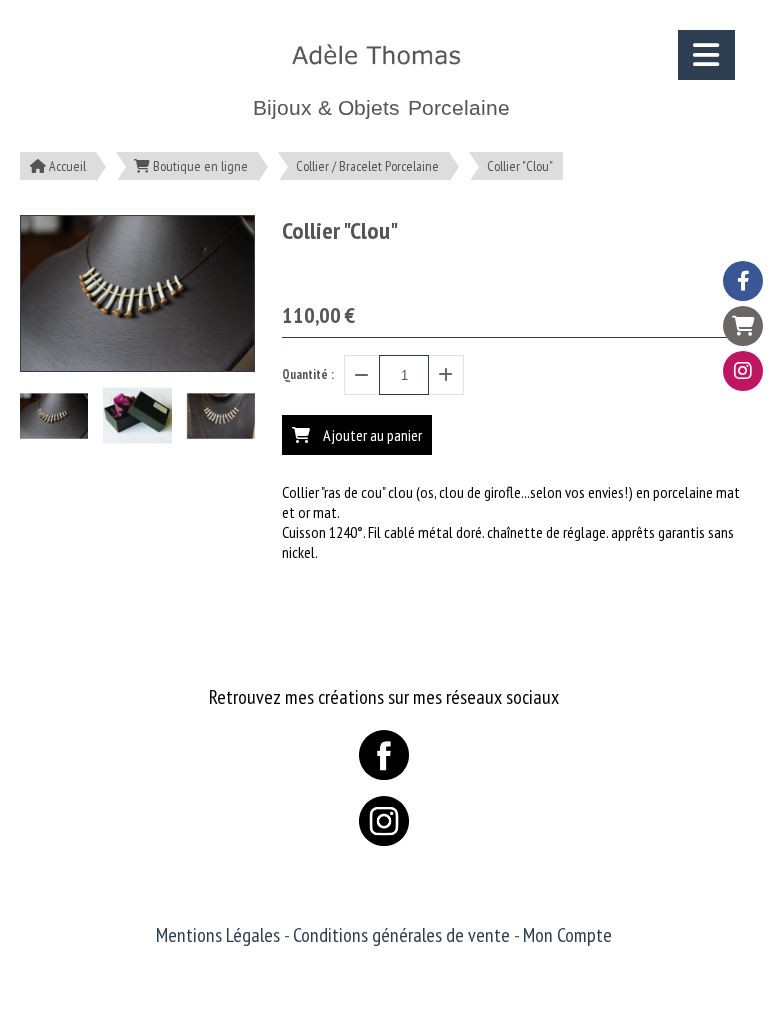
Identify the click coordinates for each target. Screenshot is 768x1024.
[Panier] (743, 326)
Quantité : (308, 374)
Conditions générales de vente (401, 935)
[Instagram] (743, 371)
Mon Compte (567, 935)
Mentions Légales (218, 935)
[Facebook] (743, 281)
